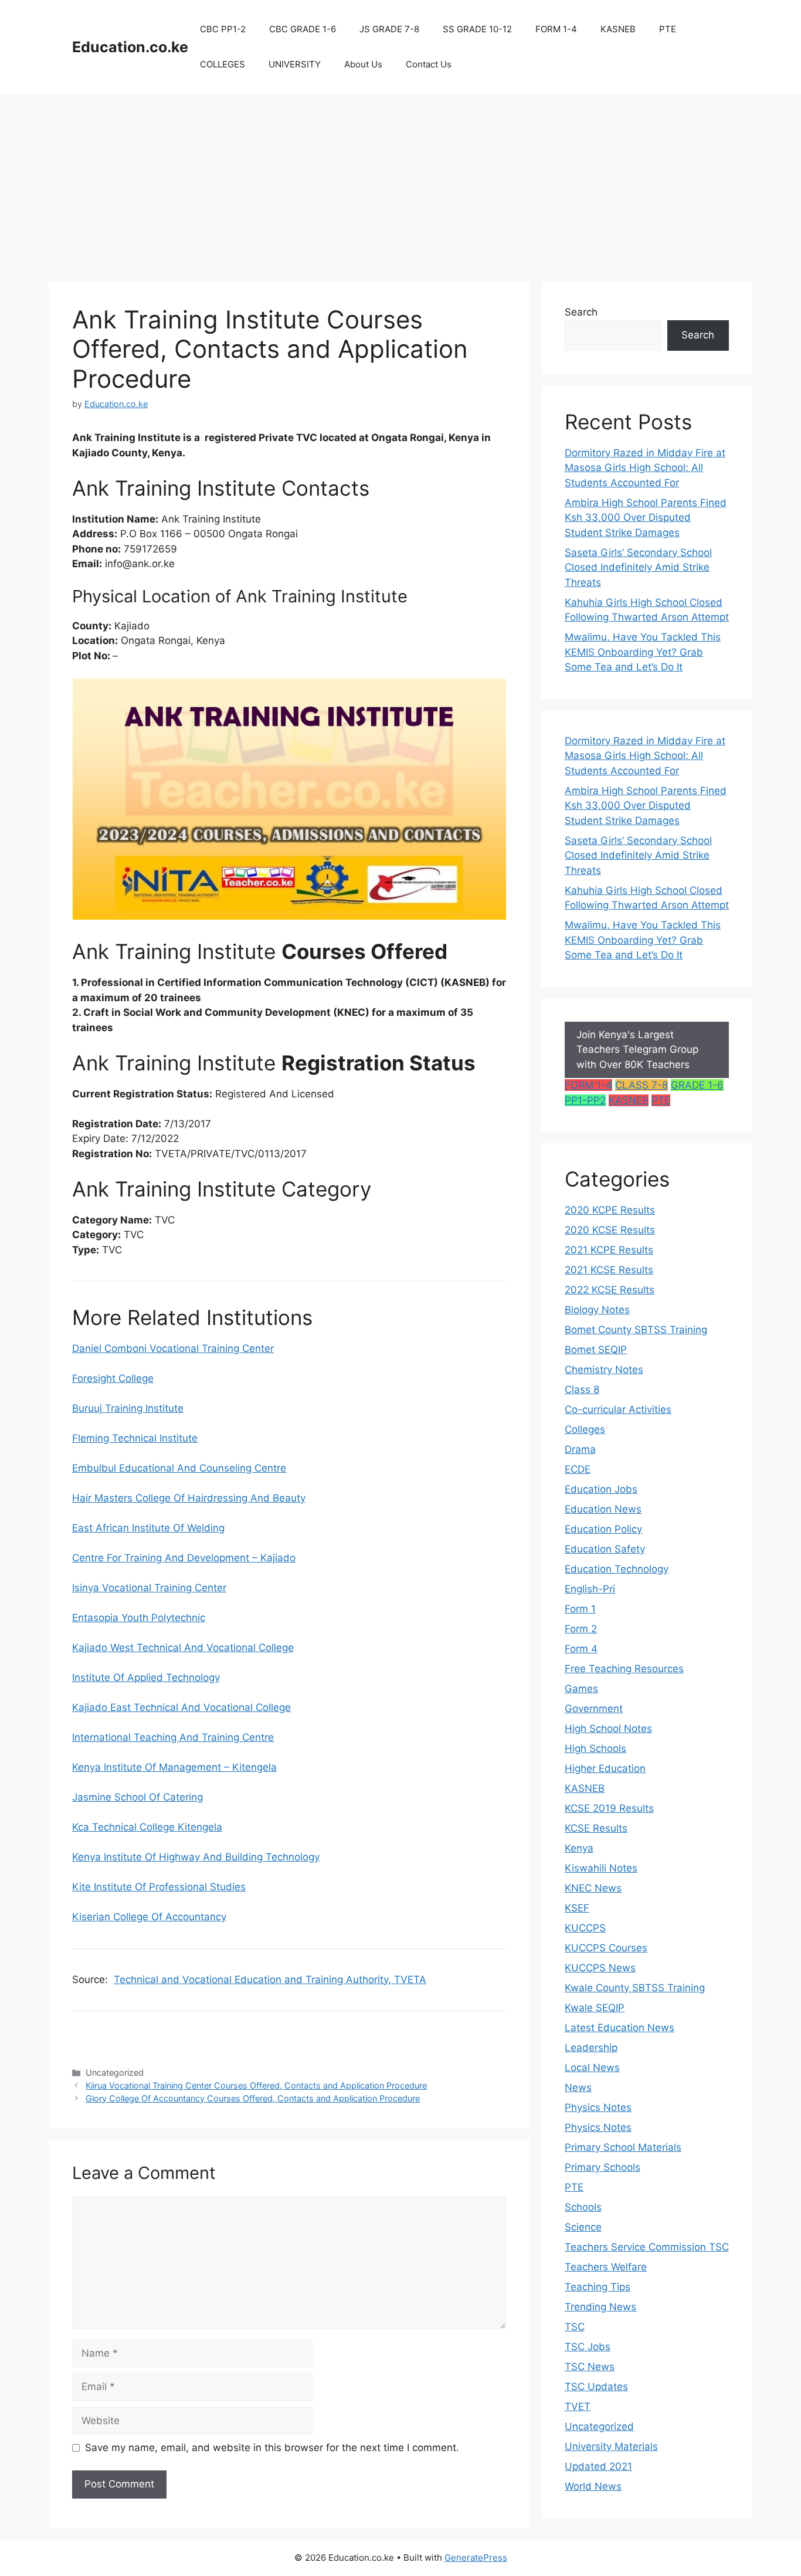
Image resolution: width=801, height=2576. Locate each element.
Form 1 (580, 1609)
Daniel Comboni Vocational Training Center (173, 1348)
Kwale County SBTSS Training (635, 1988)
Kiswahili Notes (601, 1868)
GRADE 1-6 (697, 1085)
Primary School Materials (623, 2147)
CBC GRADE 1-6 (303, 29)
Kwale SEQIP (595, 2008)
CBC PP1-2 (223, 29)
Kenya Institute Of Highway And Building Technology (196, 1857)
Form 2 (581, 1629)
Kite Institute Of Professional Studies (159, 1887)
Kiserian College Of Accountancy (149, 1917)
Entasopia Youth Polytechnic (139, 1618)
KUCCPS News (600, 1968)
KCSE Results (596, 1828)
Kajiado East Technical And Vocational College (181, 1707)
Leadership (591, 2048)
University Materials (611, 2446)
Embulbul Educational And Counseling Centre (179, 1468)
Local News (592, 2067)
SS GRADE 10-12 (477, 29)
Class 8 (582, 1389)
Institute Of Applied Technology (146, 1677)
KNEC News (593, 1888)
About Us (363, 64)
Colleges (585, 1429)
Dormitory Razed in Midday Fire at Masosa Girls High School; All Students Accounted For (645, 468)
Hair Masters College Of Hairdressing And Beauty (189, 1498)
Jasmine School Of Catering (138, 1797)
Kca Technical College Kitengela (147, 1827)
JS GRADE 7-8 (389, 29)
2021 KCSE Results (609, 1270)
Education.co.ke (130, 47)
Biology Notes (597, 1310)
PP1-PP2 (585, 1100)
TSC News (590, 2367)
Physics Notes (598, 2107)
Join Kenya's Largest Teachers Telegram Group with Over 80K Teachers (637, 1050)
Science (583, 2227)
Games (581, 1689)
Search (581, 312)
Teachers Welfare (606, 2267)
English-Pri (590, 1589)
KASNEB (618, 29)
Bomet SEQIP (596, 1350)
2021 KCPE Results (609, 1250)
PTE (668, 29)
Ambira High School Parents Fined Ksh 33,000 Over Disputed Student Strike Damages (646, 518)
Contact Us (429, 64)
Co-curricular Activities (618, 1409)
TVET (578, 2406)
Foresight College (113, 1378)
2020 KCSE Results (610, 1230)
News (578, 2087)
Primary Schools (603, 2167)
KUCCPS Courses (606, 1948)
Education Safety (605, 1549)
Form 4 (581, 1649)
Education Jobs (601, 1489)
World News (593, 2486)
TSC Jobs (588, 2347)
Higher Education (605, 1768)
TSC (575, 2327)
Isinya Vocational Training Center (149, 1588)
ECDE (578, 1469)
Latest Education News (620, 2028)
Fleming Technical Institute (135, 1438)
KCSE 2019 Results (609, 1808)
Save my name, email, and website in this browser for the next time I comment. (272, 2448)
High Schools (595, 1748)
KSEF (577, 1908)
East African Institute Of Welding (148, 1528)
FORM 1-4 (556, 29)
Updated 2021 (598, 2466)
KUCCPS (585, 1928)
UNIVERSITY (295, 64)
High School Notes (608, 1728)
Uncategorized (599, 2426)
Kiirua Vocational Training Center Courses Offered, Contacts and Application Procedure (256, 2085)
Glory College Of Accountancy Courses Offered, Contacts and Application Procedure (253, 2098)
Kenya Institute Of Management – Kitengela (174, 1767)
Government (594, 1709)
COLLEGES (223, 64)
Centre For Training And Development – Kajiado (184, 1558)
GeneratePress (476, 2558)
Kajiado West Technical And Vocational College (183, 1648)
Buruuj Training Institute (128, 1408)
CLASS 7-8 (642, 1085)
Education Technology (617, 1569)
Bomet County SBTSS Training (636, 1330)
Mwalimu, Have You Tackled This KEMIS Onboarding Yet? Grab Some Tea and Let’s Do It (643, 652)
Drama (580, 1449)
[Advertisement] (400, 182)
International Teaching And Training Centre (173, 1737)
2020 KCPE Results (610, 1210)
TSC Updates (596, 2387)
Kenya (579, 1848)
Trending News (600, 2307)
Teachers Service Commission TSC (647, 2247)
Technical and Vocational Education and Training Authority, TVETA (270, 1980)
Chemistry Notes (604, 1370)
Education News (603, 1509)
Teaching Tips (598, 2287)
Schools (583, 2207)
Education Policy (603, 1529)
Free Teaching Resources (624, 1669)
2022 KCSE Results (610, 1290)
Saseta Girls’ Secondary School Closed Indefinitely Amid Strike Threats (638, 567)
